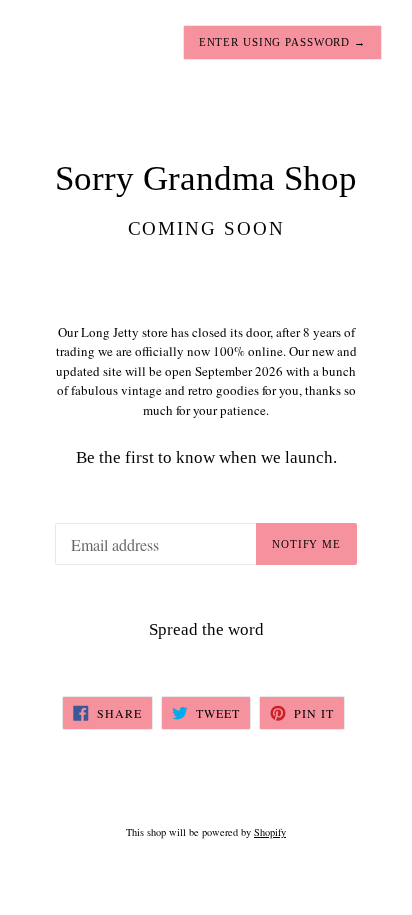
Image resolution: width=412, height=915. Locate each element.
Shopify (270, 832)
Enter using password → (282, 42)
